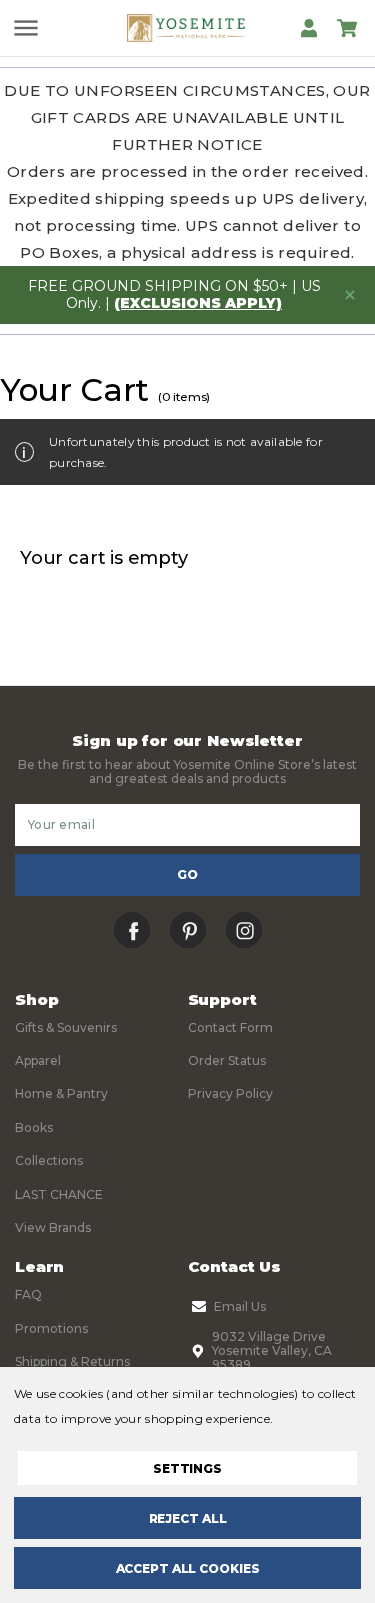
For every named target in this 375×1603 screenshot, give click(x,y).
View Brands (53, 1227)
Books (34, 1127)
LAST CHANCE (59, 1194)
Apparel (38, 1060)
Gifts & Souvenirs (66, 1027)
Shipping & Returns (72, 1361)
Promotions (51, 1328)
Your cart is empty (104, 558)
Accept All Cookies (188, 1568)
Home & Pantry (61, 1093)
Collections (49, 1160)
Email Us (240, 1306)
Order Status (227, 1060)
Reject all (188, 1518)
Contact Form (230, 1027)
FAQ (28, 1294)
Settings (187, 1468)
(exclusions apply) (198, 303)
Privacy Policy (230, 1093)
